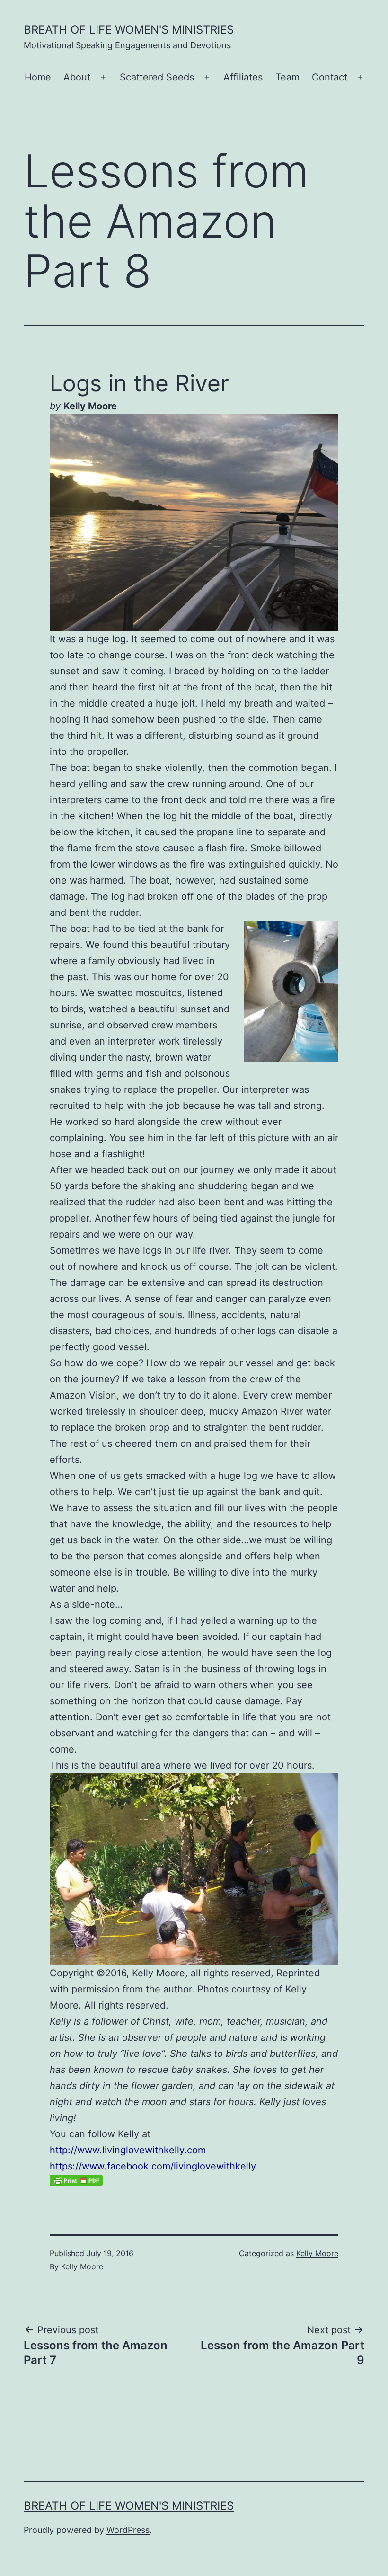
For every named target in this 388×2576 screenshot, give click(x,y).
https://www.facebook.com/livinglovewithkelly (153, 2166)
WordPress (128, 2530)
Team (287, 77)
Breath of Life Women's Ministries (129, 30)
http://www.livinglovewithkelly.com (128, 2150)
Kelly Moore (82, 2266)
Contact (330, 77)
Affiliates (243, 77)
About (77, 77)
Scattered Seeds (157, 77)
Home (38, 77)
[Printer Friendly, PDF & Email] (76, 2180)
